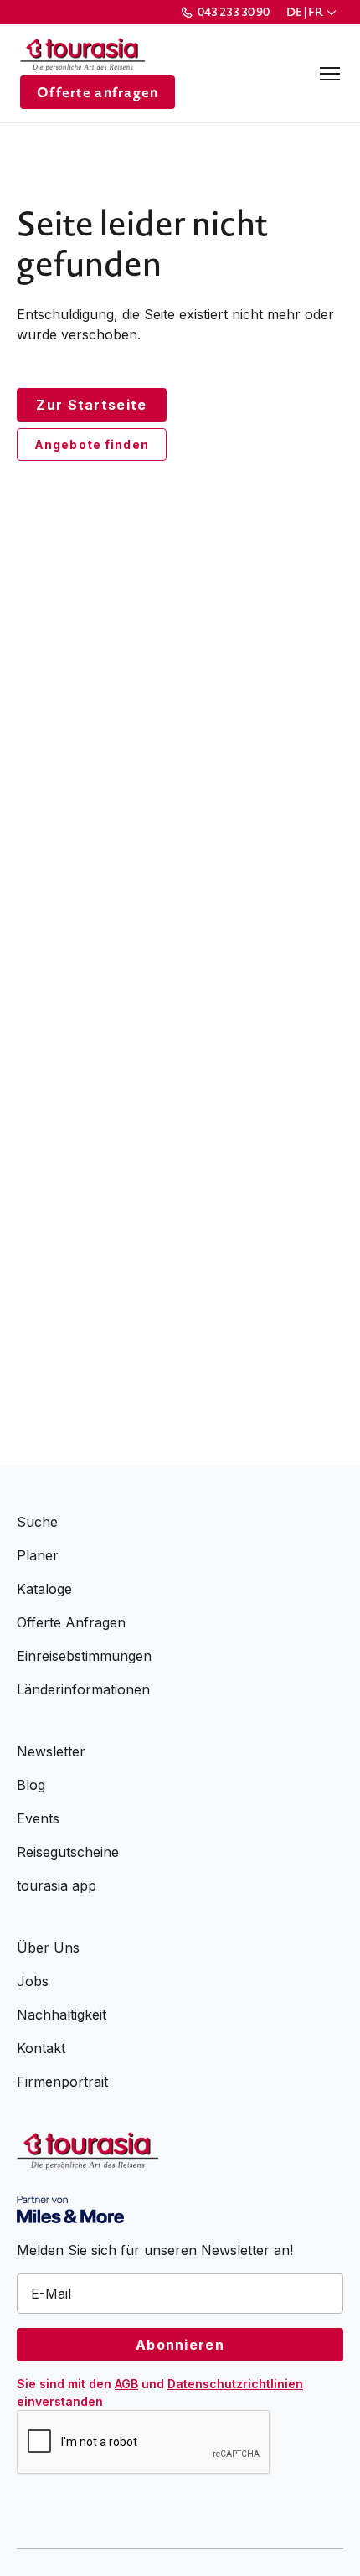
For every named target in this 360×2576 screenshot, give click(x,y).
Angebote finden (92, 445)
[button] (313, 12)
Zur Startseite (91, 405)
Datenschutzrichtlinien (235, 2384)
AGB (126, 2384)
